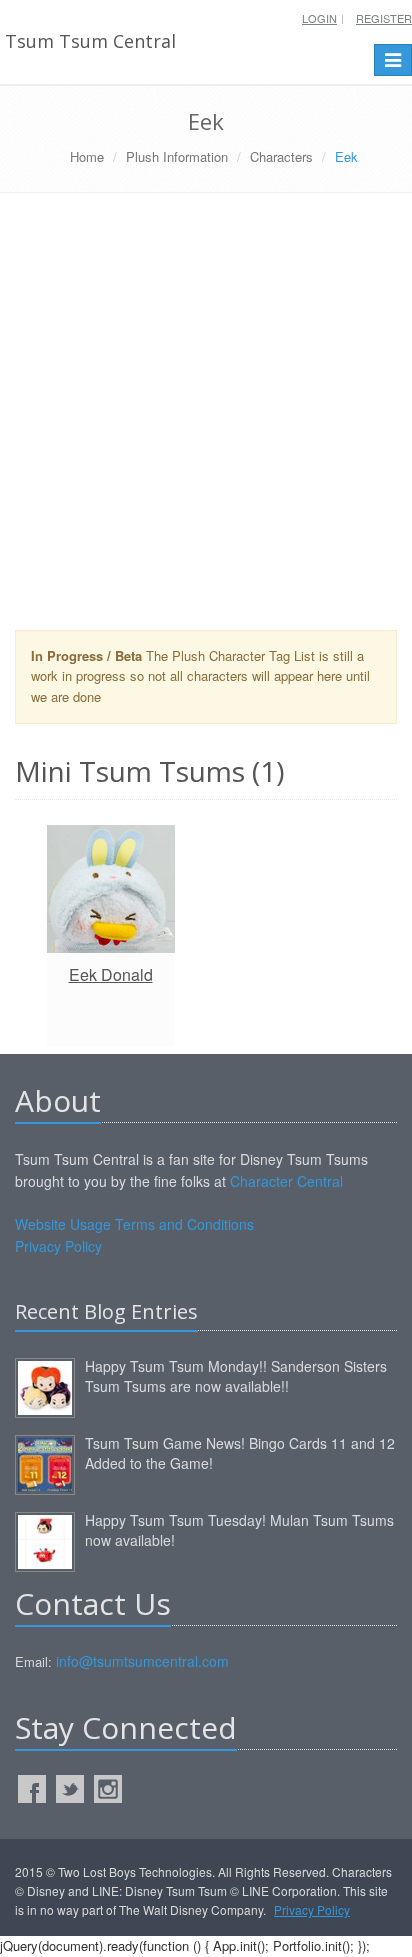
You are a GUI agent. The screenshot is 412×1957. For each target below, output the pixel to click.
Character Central (286, 1181)
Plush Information (177, 156)
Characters (281, 156)
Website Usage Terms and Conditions (134, 1224)
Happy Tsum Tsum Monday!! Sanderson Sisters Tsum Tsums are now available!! (236, 1376)
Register (384, 18)
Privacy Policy (58, 1246)
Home (87, 156)
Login (319, 18)
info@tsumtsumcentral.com (142, 1661)
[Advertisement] (206, 419)
